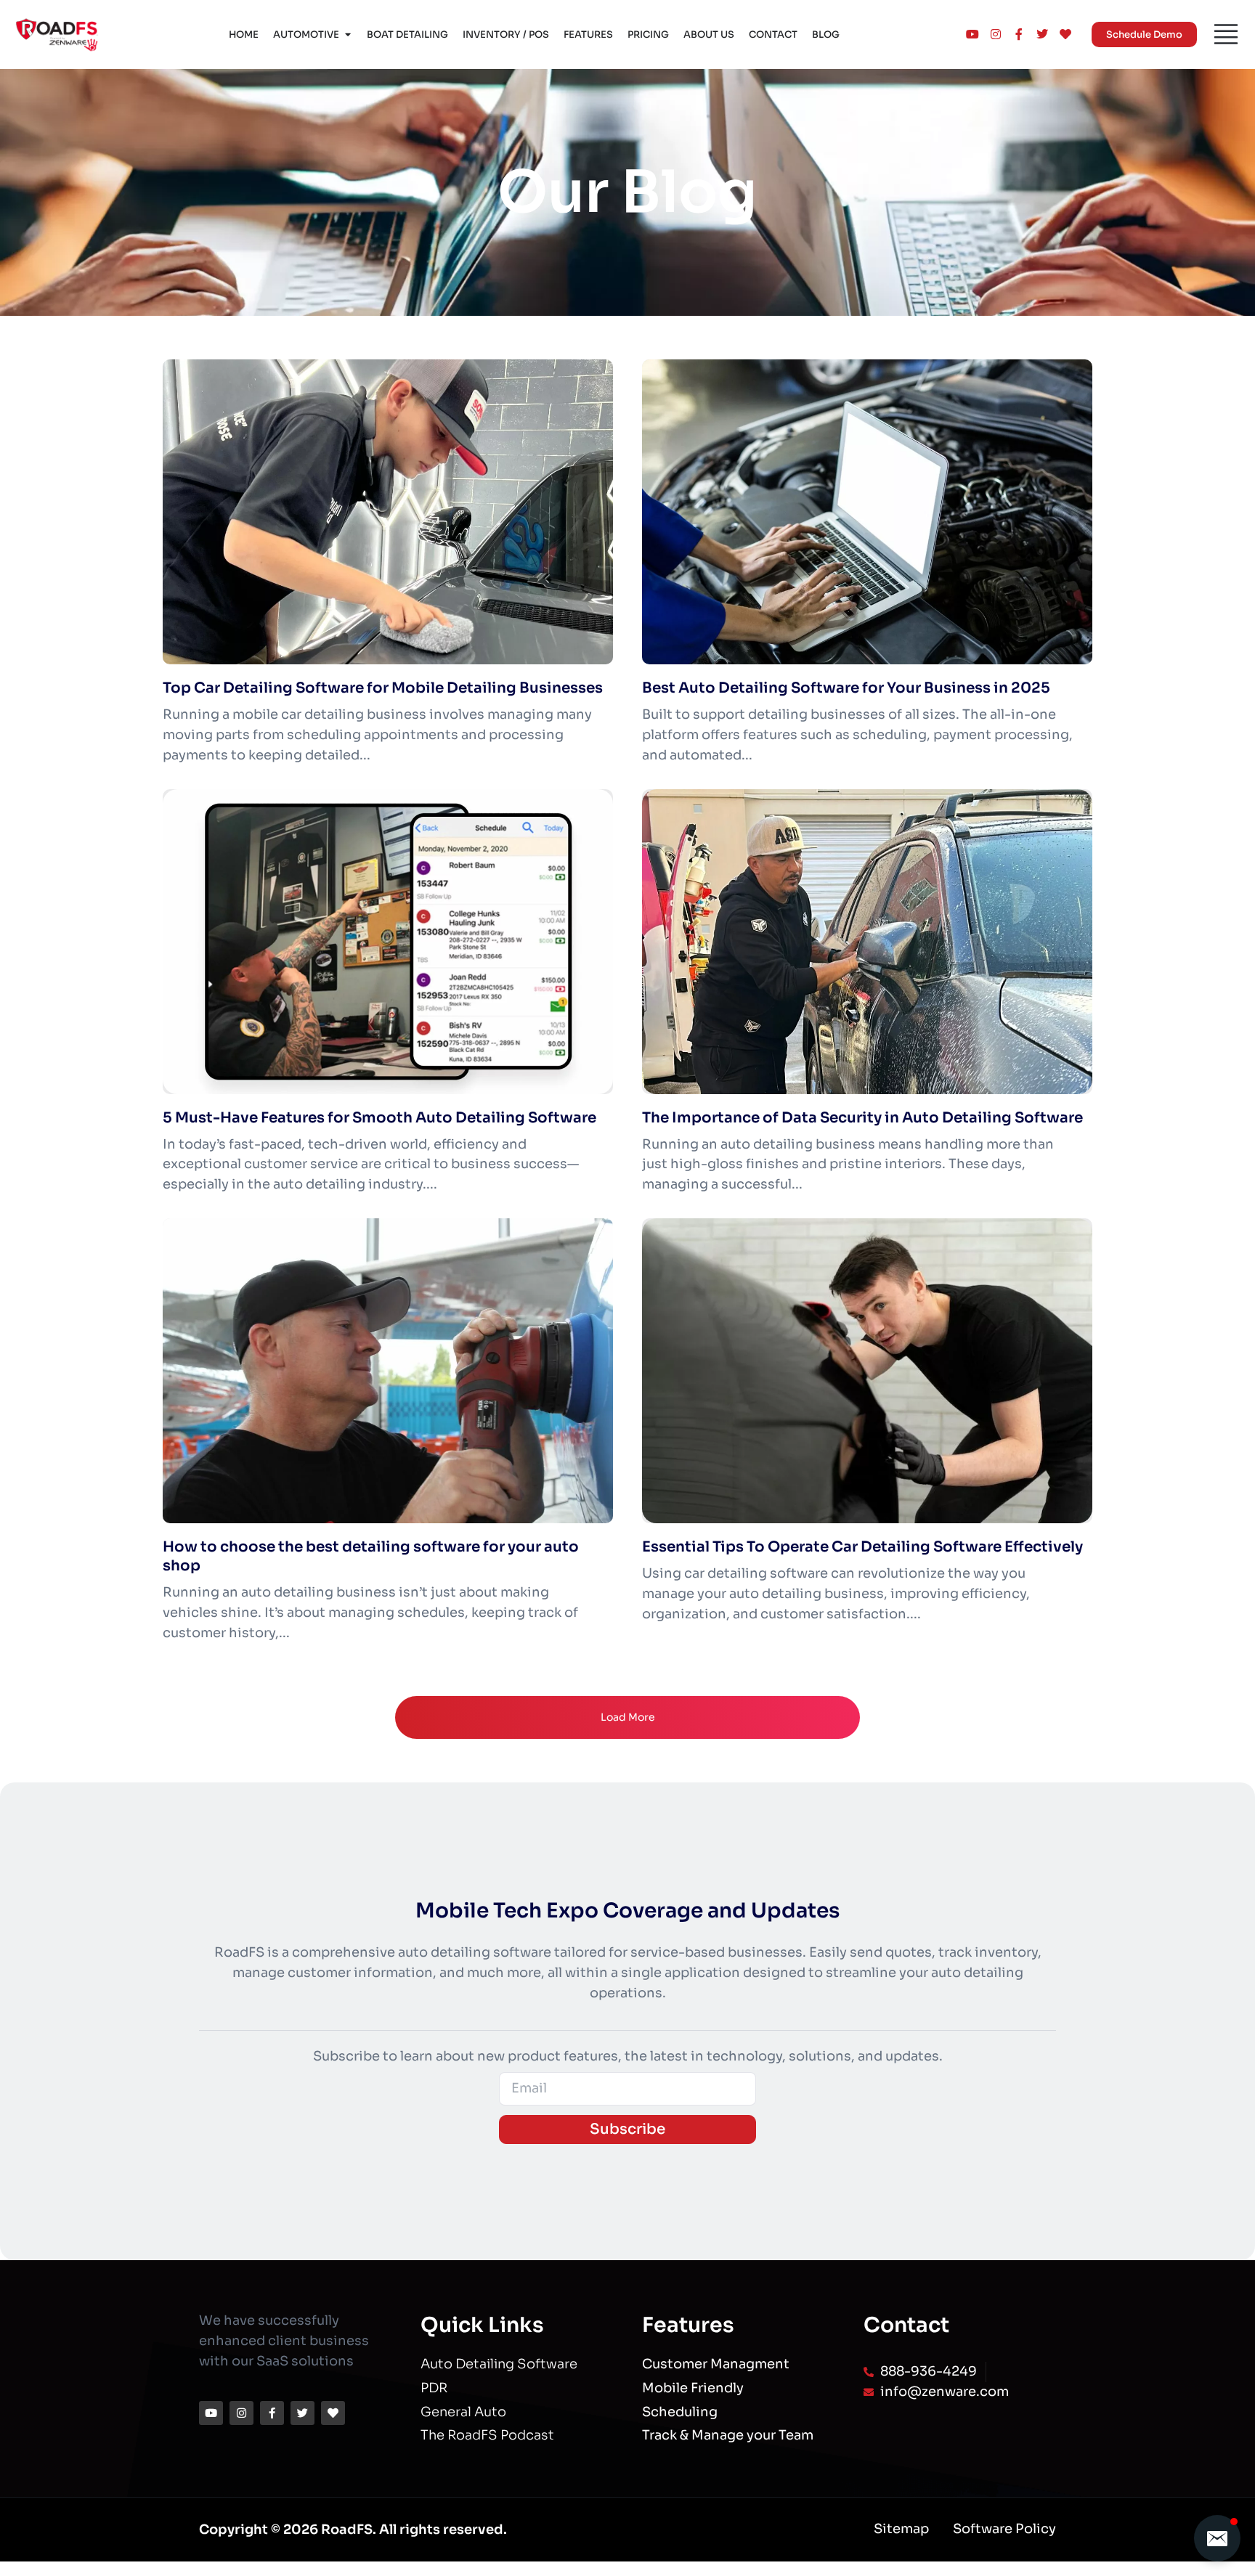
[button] (1217, 2538)
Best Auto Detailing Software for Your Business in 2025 (846, 688)
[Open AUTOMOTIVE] (348, 35)
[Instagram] (241, 2413)
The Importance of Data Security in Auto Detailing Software (862, 1118)
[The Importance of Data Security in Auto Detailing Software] (867, 942)
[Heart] (333, 2413)
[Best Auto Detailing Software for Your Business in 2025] (867, 512)
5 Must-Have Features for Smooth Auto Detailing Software (379, 1118)
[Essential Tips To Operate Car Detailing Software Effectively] (867, 1371)
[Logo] (57, 34)
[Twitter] (302, 2413)
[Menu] (1226, 34)
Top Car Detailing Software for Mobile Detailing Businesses (383, 688)
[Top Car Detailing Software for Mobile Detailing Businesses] (388, 512)
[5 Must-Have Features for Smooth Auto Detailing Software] (388, 942)
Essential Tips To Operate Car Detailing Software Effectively (862, 1547)
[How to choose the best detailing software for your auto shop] (388, 1371)
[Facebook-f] (272, 2413)
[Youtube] (211, 2413)
